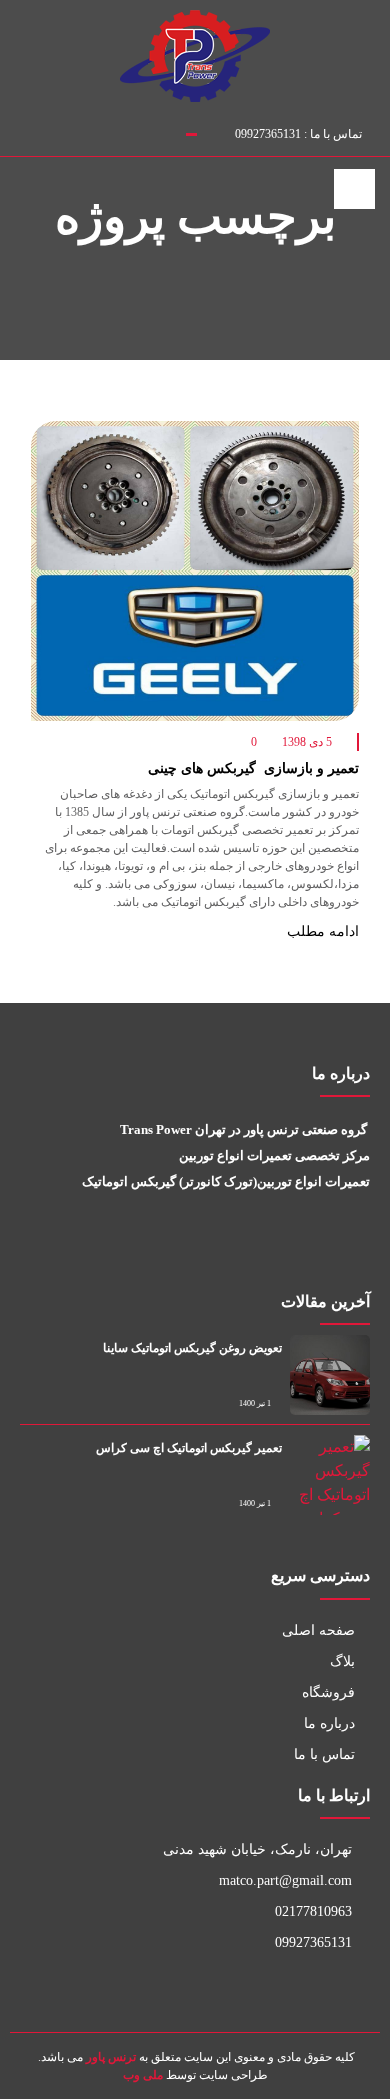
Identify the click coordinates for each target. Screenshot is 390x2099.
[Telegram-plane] (306, 1252)
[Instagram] (18, 130)
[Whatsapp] (332, 1252)
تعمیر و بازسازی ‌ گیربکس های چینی (253, 768)
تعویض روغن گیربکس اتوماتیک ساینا (192, 1348)
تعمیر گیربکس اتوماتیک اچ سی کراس (189, 1448)
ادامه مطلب (321, 931)
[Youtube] (359, 1252)
